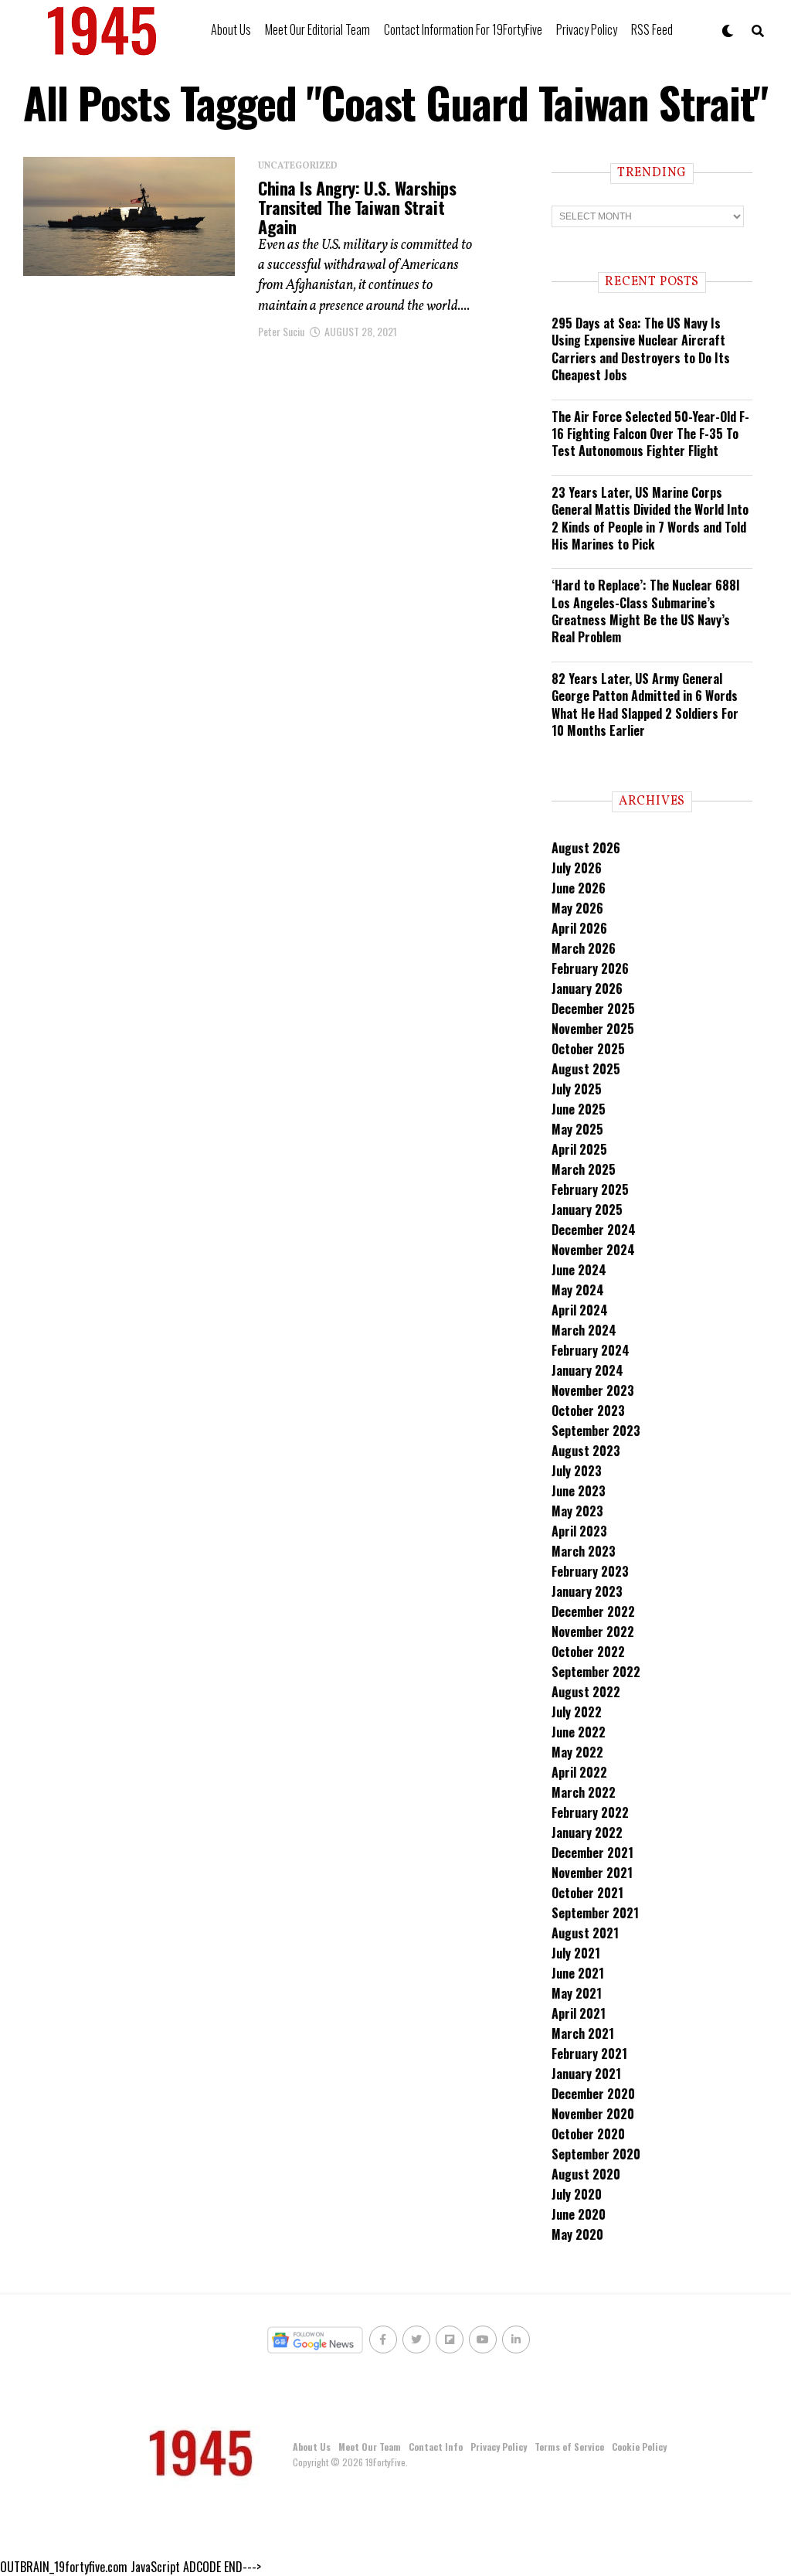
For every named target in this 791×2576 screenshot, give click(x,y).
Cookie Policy (639, 2447)
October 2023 (588, 1411)
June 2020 (579, 2214)
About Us (231, 29)
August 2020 (586, 2174)
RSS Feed (652, 29)
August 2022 (586, 1692)
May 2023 (577, 1511)
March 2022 (584, 1792)
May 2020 (577, 2234)
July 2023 (577, 1471)
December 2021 (592, 1853)
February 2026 (590, 968)
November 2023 (593, 1390)
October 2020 (588, 2134)
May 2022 (577, 1752)
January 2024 (587, 1370)
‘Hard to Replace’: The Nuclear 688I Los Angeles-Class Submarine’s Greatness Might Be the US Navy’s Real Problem (646, 611)
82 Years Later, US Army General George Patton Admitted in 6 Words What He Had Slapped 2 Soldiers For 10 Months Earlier (645, 704)
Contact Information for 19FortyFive (463, 29)
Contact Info (436, 2447)
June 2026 (579, 888)
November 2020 (593, 2114)
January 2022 (587, 1832)
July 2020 (577, 2194)
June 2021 (578, 1973)
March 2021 (583, 2033)
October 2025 (588, 1049)
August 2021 (585, 1933)
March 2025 (584, 1169)
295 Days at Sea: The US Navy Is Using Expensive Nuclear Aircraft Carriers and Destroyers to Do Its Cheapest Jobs (641, 349)
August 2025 (586, 1069)
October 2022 (588, 1652)
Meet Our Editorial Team (317, 29)
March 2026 (584, 948)
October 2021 (587, 1893)
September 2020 (596, 2154)
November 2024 (593, 1250)
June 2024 (579, 1270)
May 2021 (577, 1993)
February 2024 (591, 1350)
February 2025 (590, 1189)
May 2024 (578, 1290)
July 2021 (576, 1953)
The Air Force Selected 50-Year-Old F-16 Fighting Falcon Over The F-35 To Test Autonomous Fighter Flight (650, 434)
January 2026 (587, 989)
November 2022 (593, 1632)
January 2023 (587, 1591)
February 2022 (590, 1812)
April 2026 (579, 928)
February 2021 (589, 2054)
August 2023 (586, 1451)
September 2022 (596, 1672)
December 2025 (593, 1009)
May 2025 (577, 1129)
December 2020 (593, 2094)
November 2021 (592, 1873)
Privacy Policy (587, 29)
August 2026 (586, 848)
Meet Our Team (370, 2447)
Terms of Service (569, 2447)
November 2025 (593, 1029)
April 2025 (579, 1149)
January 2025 (587, 1210)
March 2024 (584, 1330)
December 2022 (593, 1611)
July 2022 (577, 1712)
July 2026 (577, 868)
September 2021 (595, 1913)
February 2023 (590, 1571)
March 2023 (584, 1551)
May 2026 (577, 908)
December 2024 (594, 1230)
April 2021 (579, 2013)
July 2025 (577, 1089)
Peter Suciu (281, 331)
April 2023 (579, 1531)
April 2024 (580, 1310)
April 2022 (579, 1772)
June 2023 (579, 1491)
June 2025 (579, 1109)
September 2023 (596, 1431)
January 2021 (586, 2074)
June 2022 (579, 1732)
